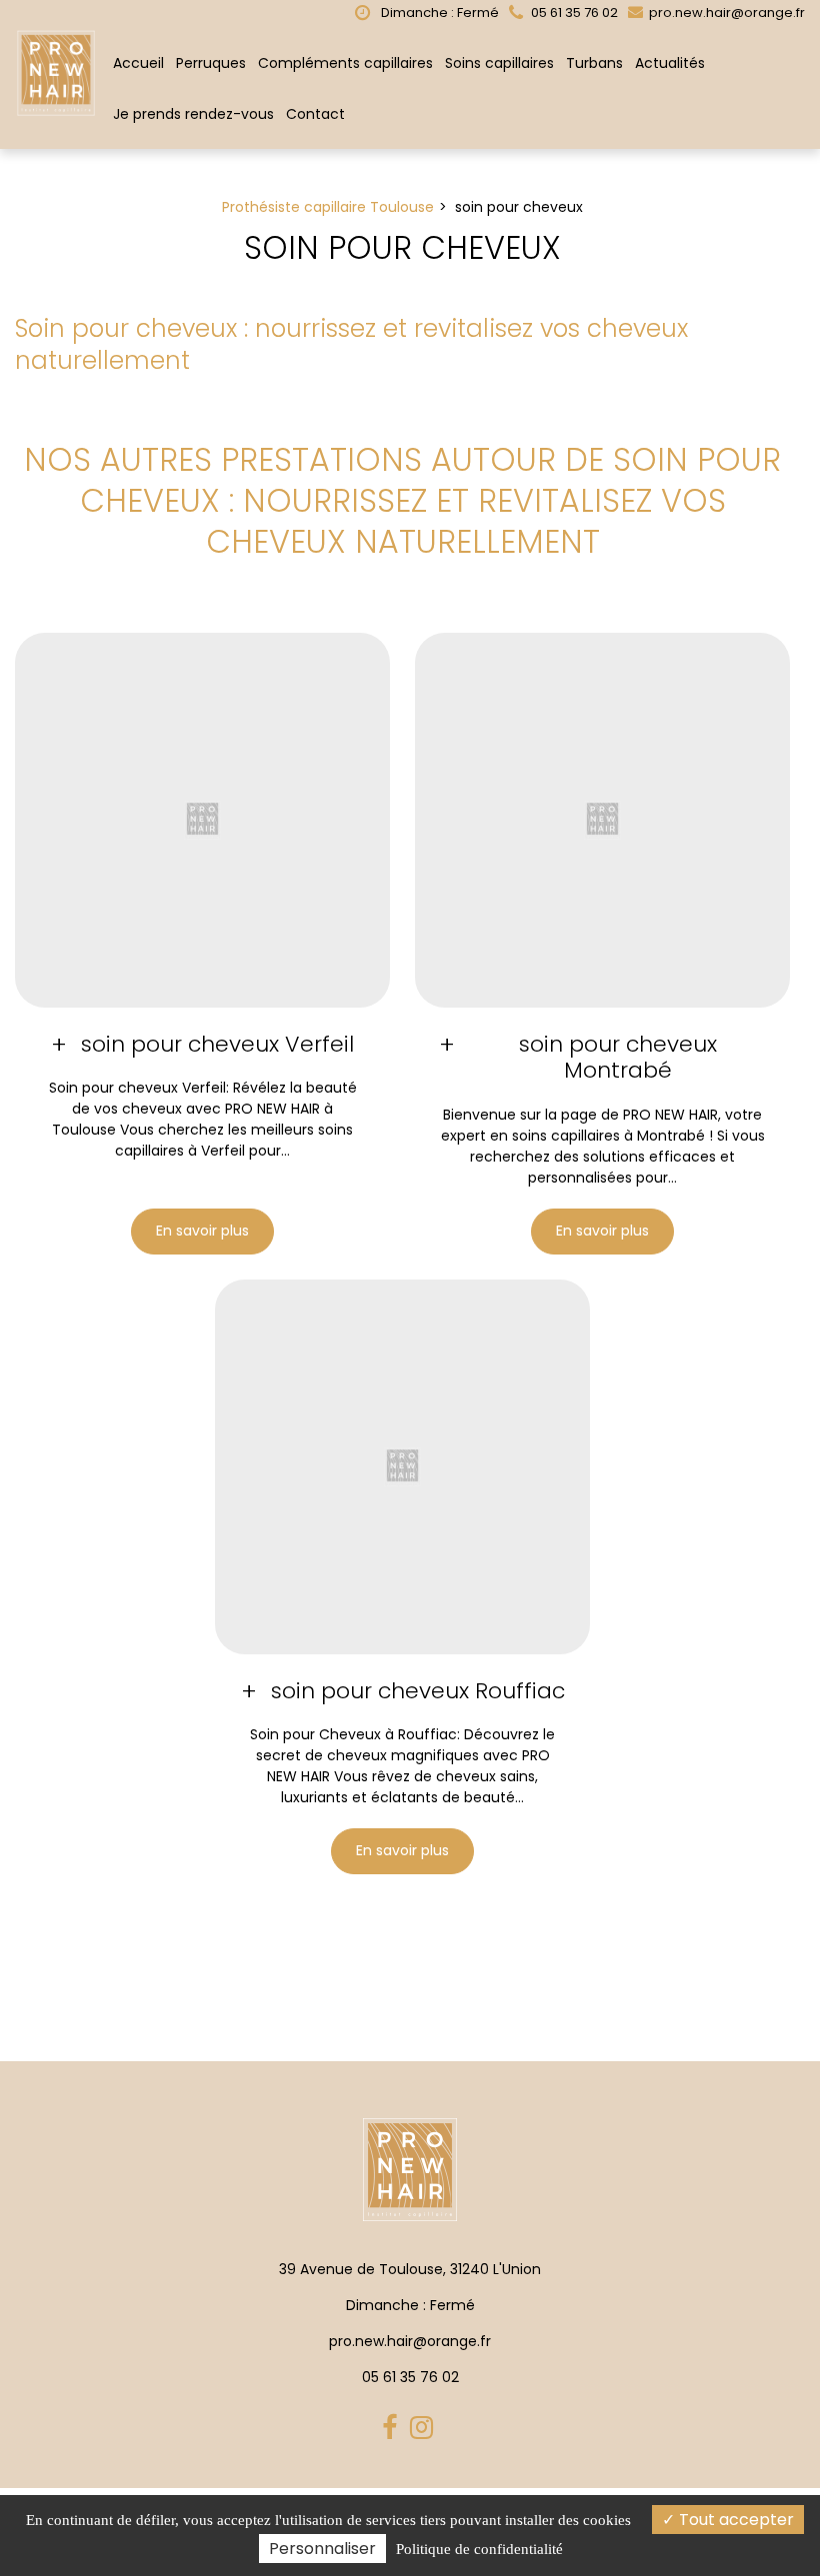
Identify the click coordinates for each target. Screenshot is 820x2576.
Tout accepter (734, 2520)
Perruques (211, 63)
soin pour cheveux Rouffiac (418, 1691)
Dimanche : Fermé (438, 12)
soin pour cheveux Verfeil (217, 1045)
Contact (315, 114)
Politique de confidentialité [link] (479, 2549)
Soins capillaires (499, 63)
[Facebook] (392, 2429)
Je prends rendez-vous (193, 114)
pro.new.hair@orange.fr (725, 12)
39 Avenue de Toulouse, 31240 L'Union (410, 2269)
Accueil (138, 63)
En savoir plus (202, 1232)
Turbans (594, 63)
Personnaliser (322, 2549)
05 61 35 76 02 (410, 2377)
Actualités (670, 63)
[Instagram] (424, 2429)
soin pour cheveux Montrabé (618, 1058)
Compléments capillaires (345, 63)
